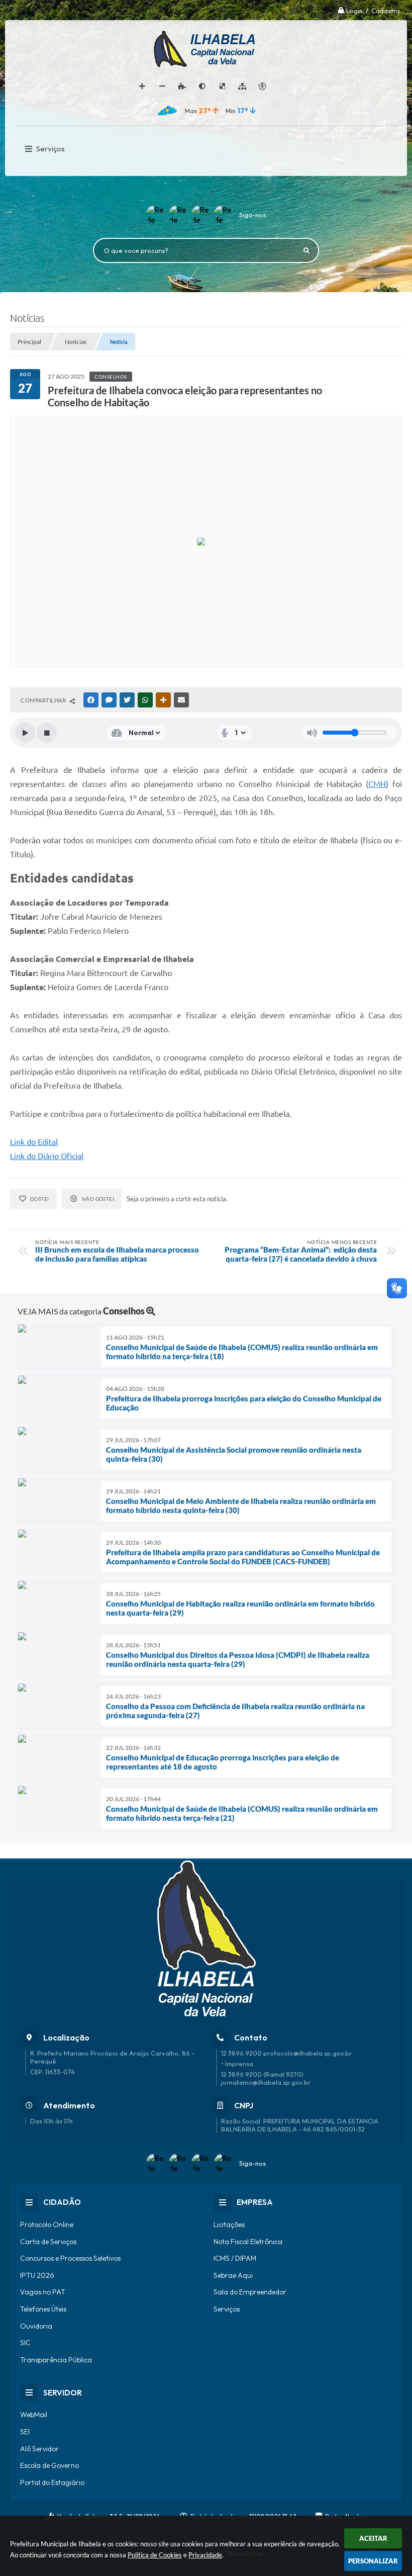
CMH (377, 784)
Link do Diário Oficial (47, 1156)
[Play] (25, 733)
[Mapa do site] (242, 86)
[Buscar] (306, 250)
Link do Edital (34, 1142)
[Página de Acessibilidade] (262, 86)
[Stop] (47, 733)
